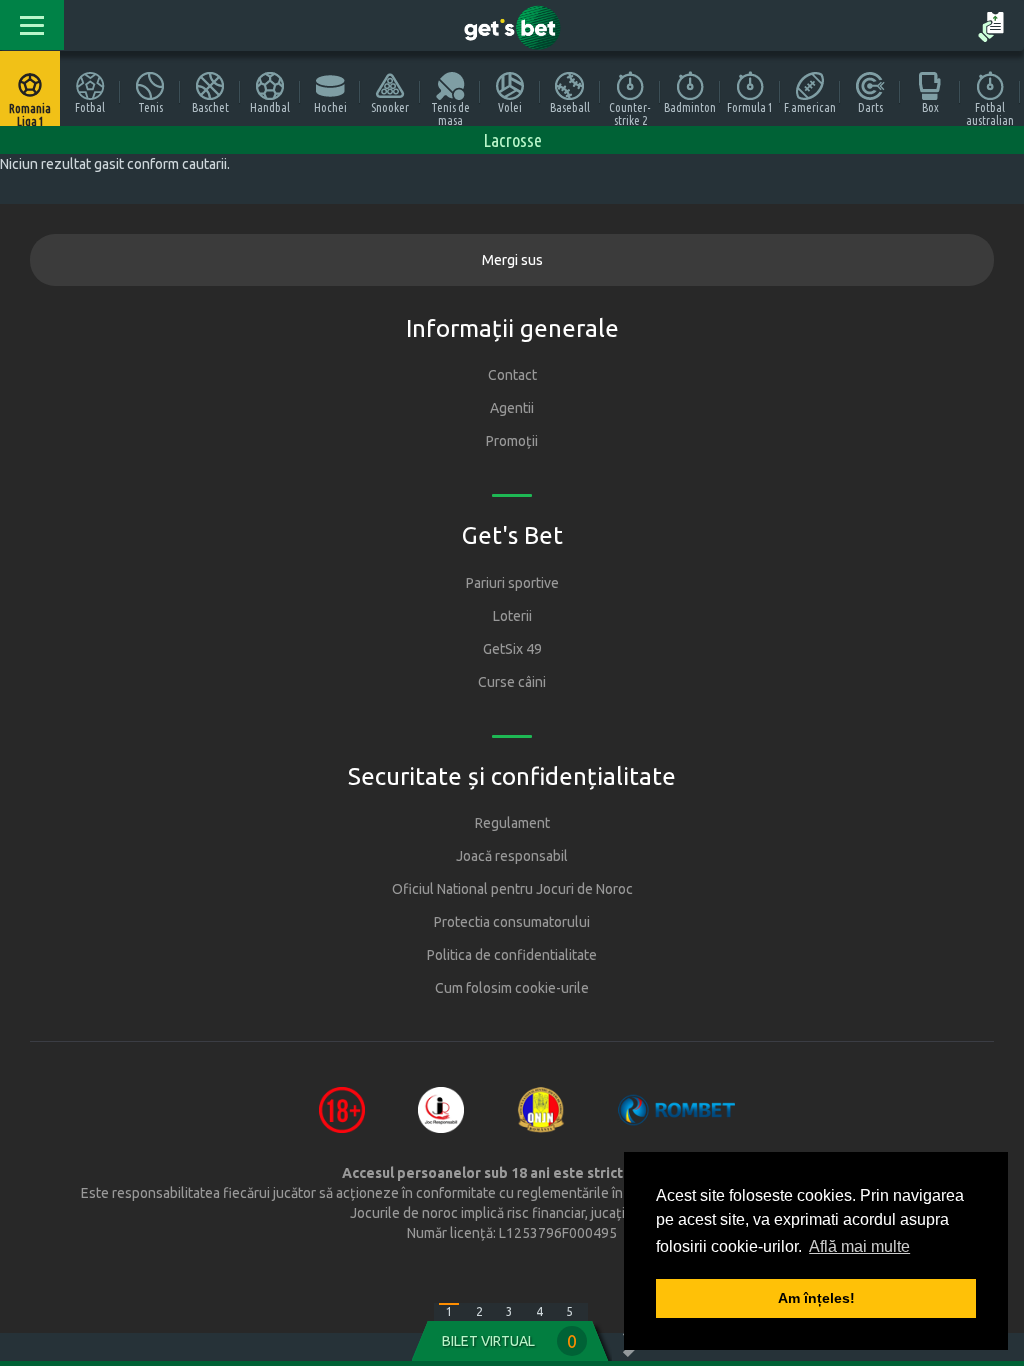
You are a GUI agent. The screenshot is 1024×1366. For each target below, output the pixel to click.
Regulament (512, 823)
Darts (870, 107)
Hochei (330, 107)
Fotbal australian (990, 113)
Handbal (270, 107)
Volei (510, 107)
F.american (810, 107)
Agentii (512, 408)
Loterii (512, 616)
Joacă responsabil (512, 856)
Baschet (210, 107)
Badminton (690, 107)
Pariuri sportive (512, 583)
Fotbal (90, 107)
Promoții (512, 441)
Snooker (390, 107)
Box (930, 107)
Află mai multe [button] (859, 1246)
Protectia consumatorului (512, 922)
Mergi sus (512, 260)
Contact (512, 375)
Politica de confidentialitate (512, 955)
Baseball (570, 107)
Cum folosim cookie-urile (512, 988)
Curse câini (512, 682)
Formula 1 (750, 107)
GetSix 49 (512, 649)
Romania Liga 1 (30, 114)
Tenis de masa (450, 113)
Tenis (150, 107)
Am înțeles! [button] (816, 1298)
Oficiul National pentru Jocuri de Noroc (512, 889)
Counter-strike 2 (630, 113)
